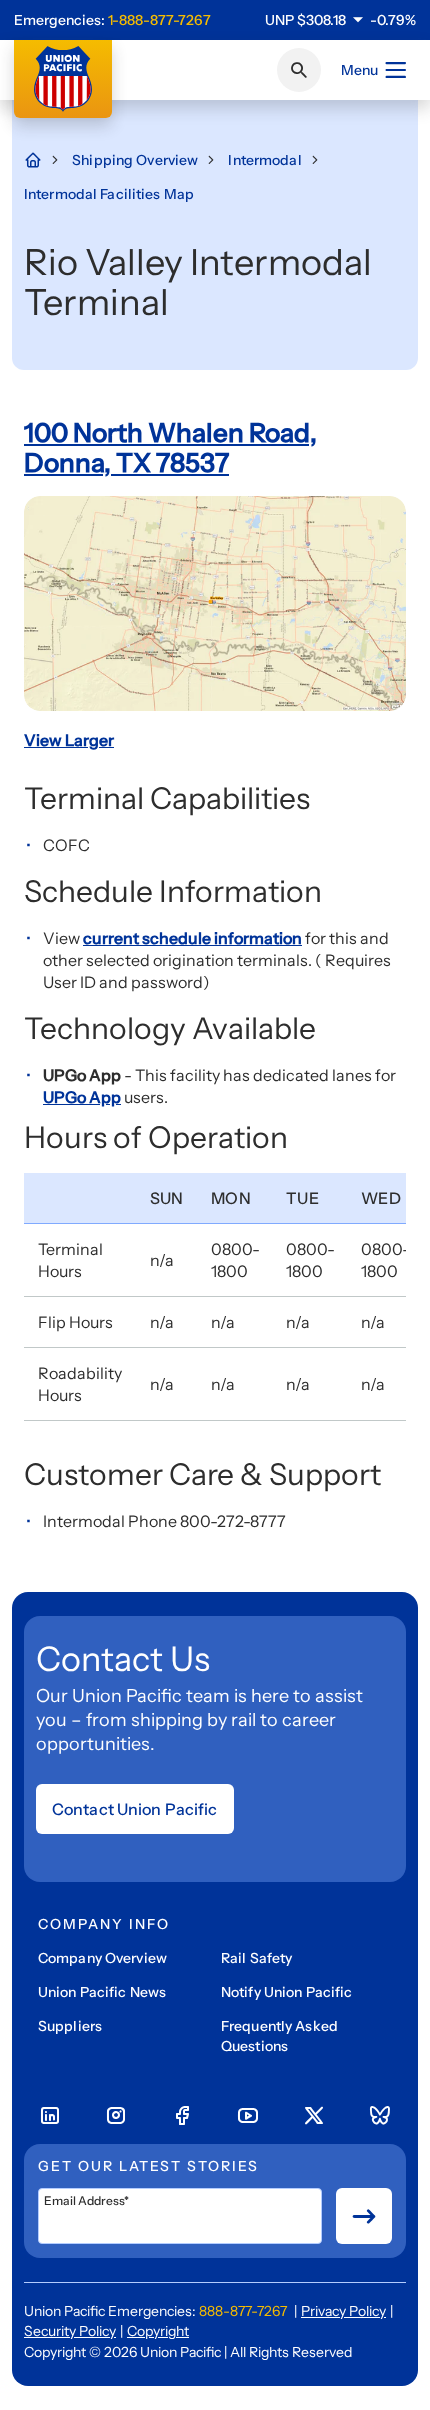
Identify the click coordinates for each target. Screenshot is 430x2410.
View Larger (69, 740)
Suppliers (70, 2026)
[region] (340, 20)
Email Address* (86, 2201)
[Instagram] (116, 2116)
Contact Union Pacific (135, 1809)
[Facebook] (182, 2116)
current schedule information (192, 938)
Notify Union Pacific (286, 1992)
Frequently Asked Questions (279, 2036)
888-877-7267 (243, 2311)
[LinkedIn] (50, 2116)
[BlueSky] (380, 2116)
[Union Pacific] (63, 79)
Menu (359, 70)
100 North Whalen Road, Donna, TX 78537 (170, 448)
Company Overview (102, 1958)
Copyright (158, 2331)
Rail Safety (256, 1958)
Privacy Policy (343, 2311)
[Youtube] (248, 2116)
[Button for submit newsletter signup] (364, 2216)
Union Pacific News (102, 1992)
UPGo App (82, 1097)
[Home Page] (43, 160)
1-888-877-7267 (159, 20)
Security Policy (70, 2331)
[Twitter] (314, 2116)
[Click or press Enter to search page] (299, 70)
